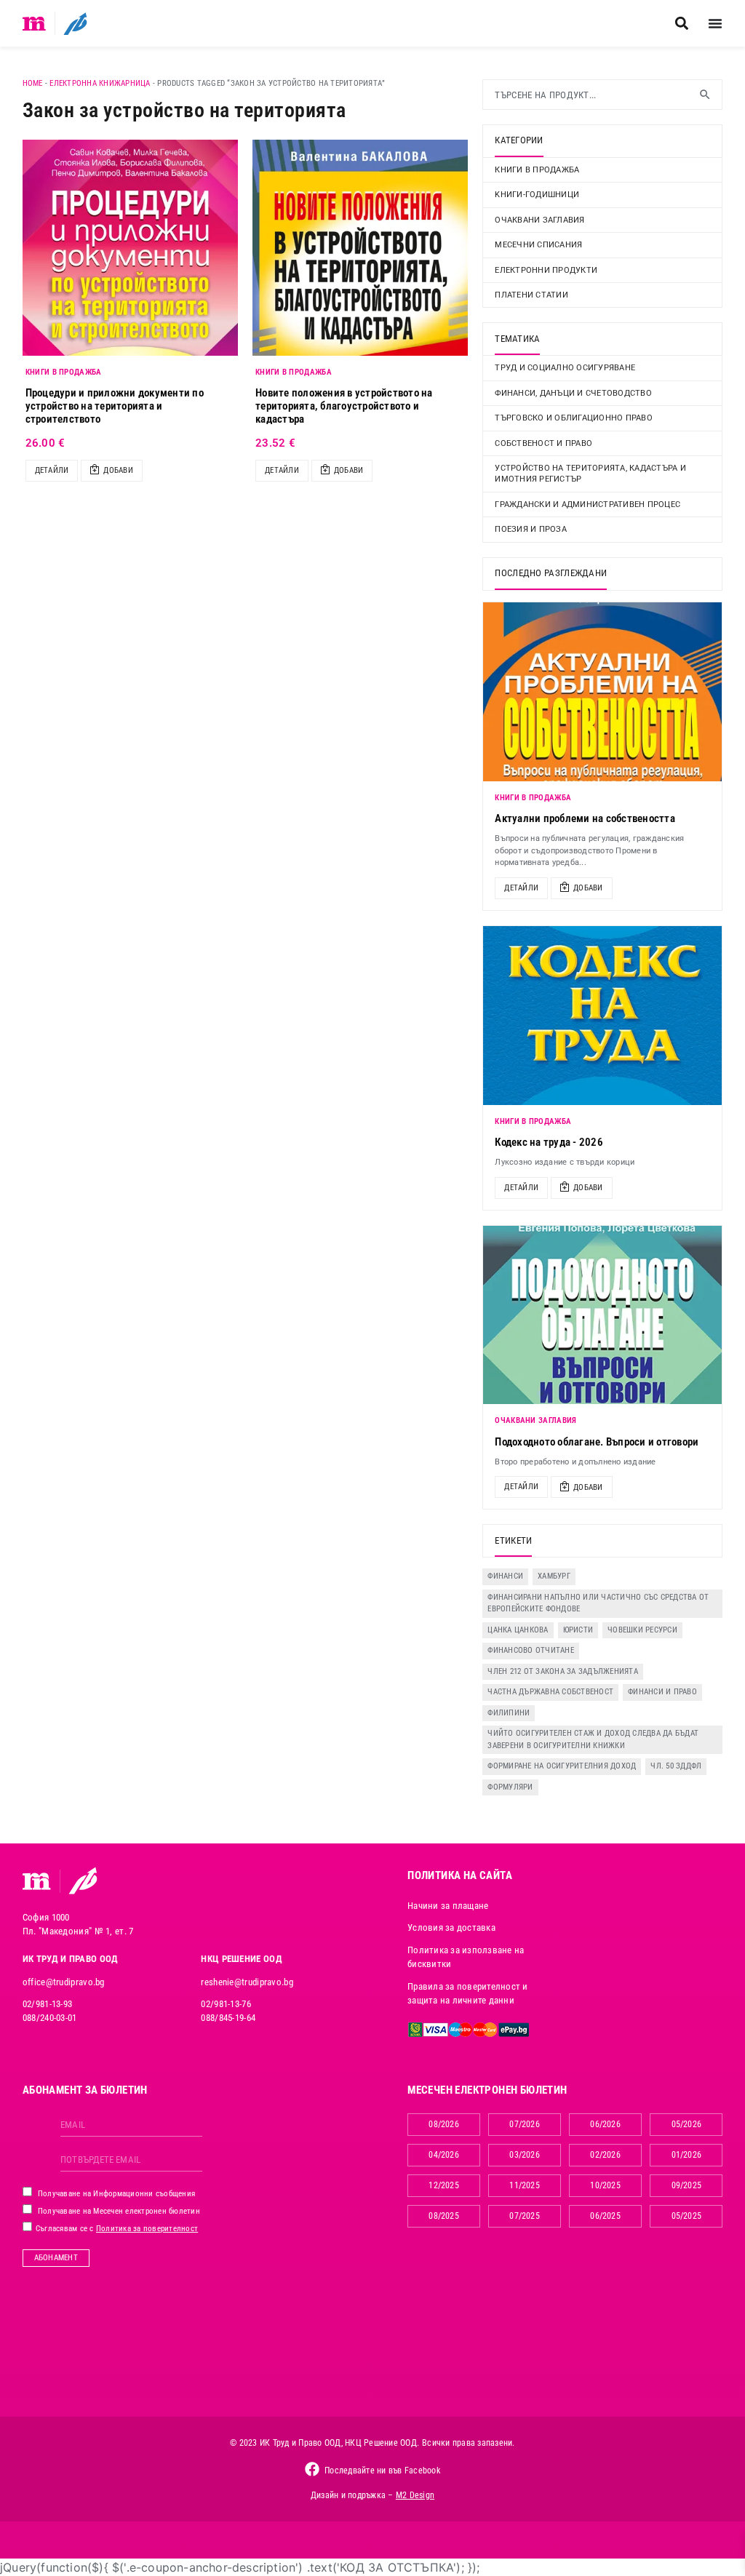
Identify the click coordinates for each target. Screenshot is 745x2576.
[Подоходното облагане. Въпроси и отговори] (602, 1315)
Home (33, 83)
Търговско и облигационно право (574, 418)
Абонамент (56, 2258)
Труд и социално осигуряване (565, 368)
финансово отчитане (531, 1650)
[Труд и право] (37, 1881)
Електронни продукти (546, 270)
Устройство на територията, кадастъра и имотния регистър (590, 474)
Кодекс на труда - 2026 (549, 1142)
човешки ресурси (642, 1630)
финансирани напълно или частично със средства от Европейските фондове (598, 1603)
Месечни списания (538, 245)
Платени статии (531, 295)
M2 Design (415, 2495)
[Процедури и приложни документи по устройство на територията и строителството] (130, 247)
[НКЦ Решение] (83, 1881)
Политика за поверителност (147, 2229)
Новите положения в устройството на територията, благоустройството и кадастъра (344, 406)
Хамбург (554, 1576)
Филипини (509, 1713)
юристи (578, 1630)
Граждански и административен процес (587, 505)
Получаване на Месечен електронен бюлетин (118, 2211)
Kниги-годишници (537, 195)
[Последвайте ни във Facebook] (312, 2469)
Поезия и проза (531, 529)
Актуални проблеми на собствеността (585, 818)
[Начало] (35, 23)
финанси (505, 1576)
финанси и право (662, 1692)
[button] (681, 24)
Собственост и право (543, 443)
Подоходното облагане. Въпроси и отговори (597, 1442)
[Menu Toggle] (715, 23)
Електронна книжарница (100, 83)
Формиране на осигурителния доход (562, 1766)
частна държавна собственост (550, 1692)
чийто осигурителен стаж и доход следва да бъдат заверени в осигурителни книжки (593, 1739)
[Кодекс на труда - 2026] (602, 1016)
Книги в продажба (537, 170)
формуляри (510, 1787)
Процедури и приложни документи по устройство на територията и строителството (115, 406)
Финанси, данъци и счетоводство (573, 393)
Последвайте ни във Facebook (382, 2471)
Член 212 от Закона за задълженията (563, 1671)
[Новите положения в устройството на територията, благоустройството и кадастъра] (360, 247)
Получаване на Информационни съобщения (116, 2194)
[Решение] (75, 23)
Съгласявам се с (116, 2229)
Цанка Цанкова (518, 1630)
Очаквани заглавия (539, 220)
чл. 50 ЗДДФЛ (676, 1766)
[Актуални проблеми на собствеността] (602, 692)
